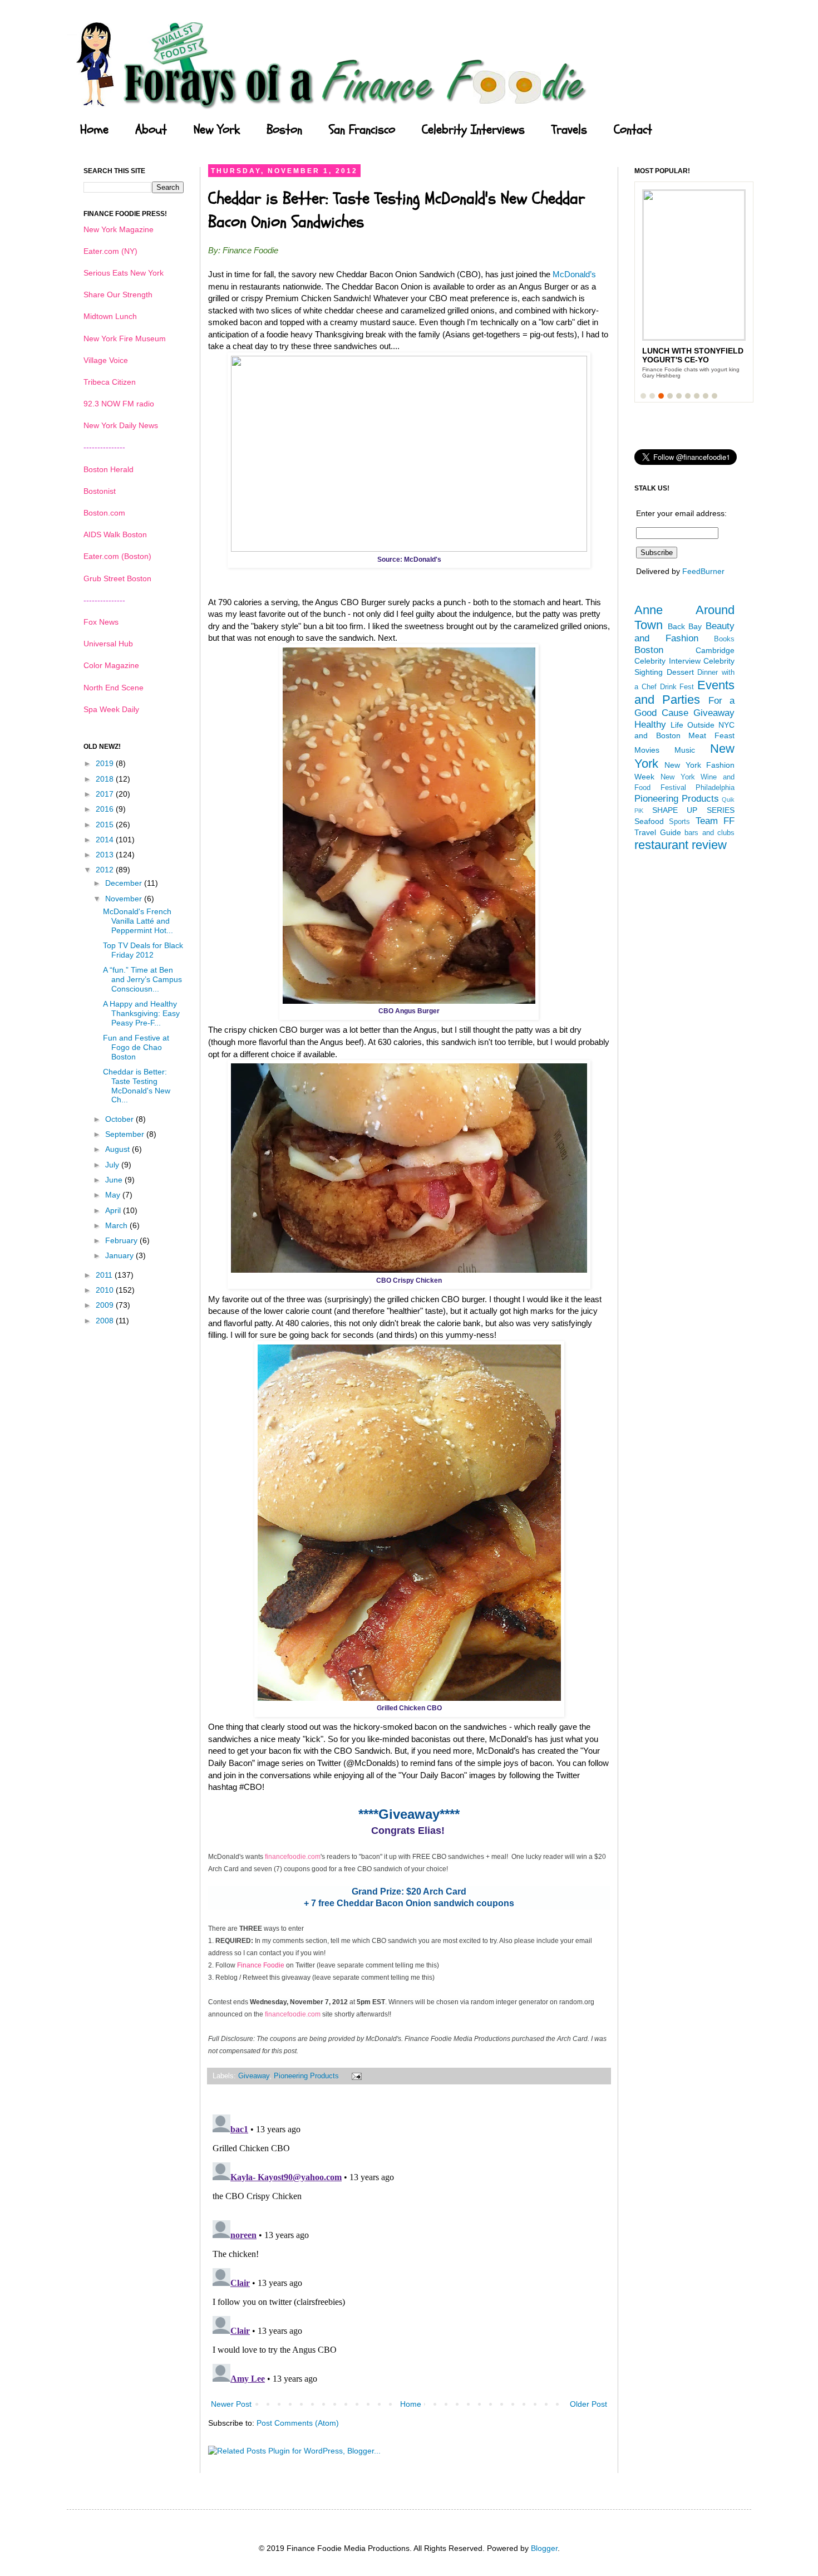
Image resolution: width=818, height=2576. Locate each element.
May (114, 1195)
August (119, 1149)
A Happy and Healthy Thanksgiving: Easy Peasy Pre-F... (141, 1013)
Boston (284, 130)
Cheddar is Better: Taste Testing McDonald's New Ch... (137, 1086)
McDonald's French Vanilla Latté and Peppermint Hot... (138, 921)
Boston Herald (109, 469)
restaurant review (681, 845)
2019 (106, 763)
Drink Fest (677, 687)
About (151, 130)
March (117, 1225)
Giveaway (254, 2076)
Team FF (715, 821)
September (126, 1134)
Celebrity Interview (667, 661)
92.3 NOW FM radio (119, 404)
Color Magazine (111, 665)
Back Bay (685, 626)
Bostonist (100, 491)
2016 (106, 809)
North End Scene (114, 688)
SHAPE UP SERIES (693, 810)
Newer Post (231, 2404)
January (120, 1255)
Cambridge (715, 650)
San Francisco (362, 130)
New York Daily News (121, 425)
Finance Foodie (261, 1965)
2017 (106, 794)
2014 (106, 840)
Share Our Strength (118, 295)
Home (94, 130)
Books (724, 639)
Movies (647, 750)
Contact (633, 130)
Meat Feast (711, 735)
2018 (106, 779)
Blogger (544, 2548)
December (125, 883)
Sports (679, 822)
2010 (106, 1290)
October (120, 1119)
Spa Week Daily (111, 709)
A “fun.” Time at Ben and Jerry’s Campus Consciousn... (142, 979)
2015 (106, 825)
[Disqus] (409, 2249)
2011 (105, 1275)
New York (217, 130)
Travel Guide (658, 832)
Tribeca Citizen (110, 382)
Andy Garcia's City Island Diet (683, 355)
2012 (106, 870)
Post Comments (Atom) (298, 2423)
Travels (569, 130)
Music (685, 750)
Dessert (680, 672)
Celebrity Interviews (473, 130)
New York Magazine (119, 229)
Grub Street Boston (117, 578)
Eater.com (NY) (110, 251)
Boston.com (104, 513)
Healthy (650, 725)
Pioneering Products (306, 2076)
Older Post (588, 2404)
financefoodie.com (293, 1857)
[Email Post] (355, 2076)
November (125, 899)
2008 (106, 1321)
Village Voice (106, 360)
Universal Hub (108, 644)
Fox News (101, 622)
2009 (106, 1305)
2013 (106, 855)
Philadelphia (715, 788)
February (122, 1240)
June (115, 1180)
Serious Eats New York (124, 273)
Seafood (649, 821)
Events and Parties (684, 693)
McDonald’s (574, 274)
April (114, 1210)
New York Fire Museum (125, 338)
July (113, 1165)
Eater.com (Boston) (117, 556)
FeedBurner (703, 571)
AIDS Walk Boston (115, 534)
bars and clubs (709, 833)
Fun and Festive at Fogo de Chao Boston (136, 1047)
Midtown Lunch (110, 316)
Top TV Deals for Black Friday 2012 (143, 950)
